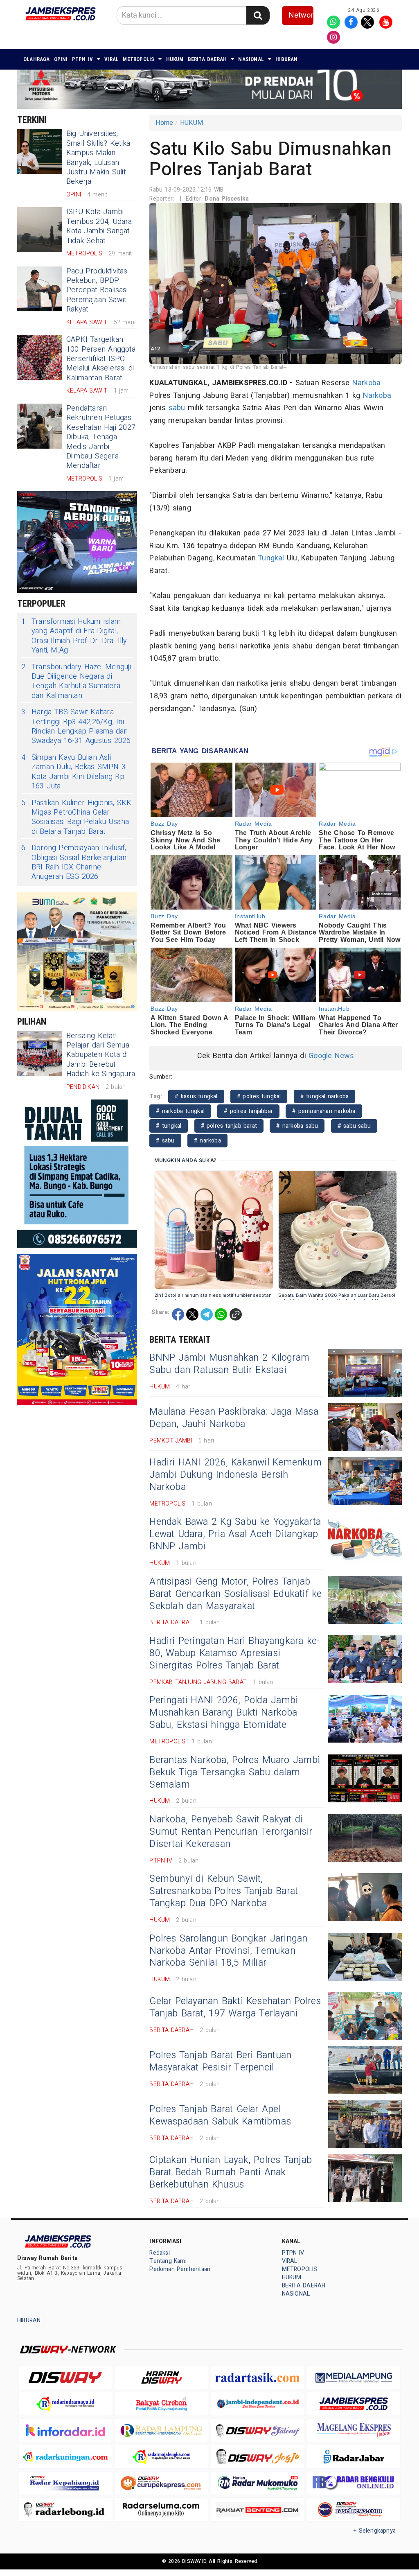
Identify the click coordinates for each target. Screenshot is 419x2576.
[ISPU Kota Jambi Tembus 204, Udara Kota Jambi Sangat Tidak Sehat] (40, 230)
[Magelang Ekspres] (354, 2430)
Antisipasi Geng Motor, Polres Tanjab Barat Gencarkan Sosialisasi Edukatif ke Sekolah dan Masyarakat (235, 1594)
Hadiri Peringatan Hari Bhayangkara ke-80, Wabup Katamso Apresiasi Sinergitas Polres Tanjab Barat (234, 1653)
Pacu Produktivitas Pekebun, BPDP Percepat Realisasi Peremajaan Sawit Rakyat (97, 290)
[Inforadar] (65, 2430)
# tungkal (169, 1126)
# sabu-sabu (354, 1126)
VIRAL (112, 59)
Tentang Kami (168, 2261)
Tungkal (271, 558)
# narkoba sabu (297, 1126)
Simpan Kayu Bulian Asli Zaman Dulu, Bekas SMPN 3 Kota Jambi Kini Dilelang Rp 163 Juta (73, 772)
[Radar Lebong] (65, 2509)
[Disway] (65, 2378)
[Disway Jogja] (258, 2456)
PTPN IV (83, 59)
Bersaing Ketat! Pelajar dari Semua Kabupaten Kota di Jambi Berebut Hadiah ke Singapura (101, 1055)
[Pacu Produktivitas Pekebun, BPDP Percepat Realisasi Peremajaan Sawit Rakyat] (40, 289)
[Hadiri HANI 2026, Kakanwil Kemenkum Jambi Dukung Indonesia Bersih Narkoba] (365, 1481)
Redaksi (159, 2253)
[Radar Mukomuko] (258, 2483)
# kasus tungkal (196, 1096)
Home (164, 123)
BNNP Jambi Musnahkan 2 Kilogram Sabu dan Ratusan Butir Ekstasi (229, 1364)
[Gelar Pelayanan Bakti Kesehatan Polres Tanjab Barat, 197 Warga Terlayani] (365, 2016)
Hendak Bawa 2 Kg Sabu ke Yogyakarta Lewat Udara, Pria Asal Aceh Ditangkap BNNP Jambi (235, 1534)
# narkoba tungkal (180, 1111)
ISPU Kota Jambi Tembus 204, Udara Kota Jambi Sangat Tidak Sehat (99, 226)
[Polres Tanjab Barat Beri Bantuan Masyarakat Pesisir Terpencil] (365, 2070)
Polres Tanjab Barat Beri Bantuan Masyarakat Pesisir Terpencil (220, 2061)
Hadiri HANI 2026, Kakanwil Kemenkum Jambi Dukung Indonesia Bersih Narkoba (235, 1475)
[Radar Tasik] (258, 2378)
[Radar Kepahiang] (65, 2483)
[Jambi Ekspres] (354, 2404)
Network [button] (301, 15)
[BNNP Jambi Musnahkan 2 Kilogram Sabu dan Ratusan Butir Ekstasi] (365, 1373)
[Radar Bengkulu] (354, 2483)
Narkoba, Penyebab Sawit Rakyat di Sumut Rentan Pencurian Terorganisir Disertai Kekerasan (231, 1832)
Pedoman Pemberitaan (180, 2269)
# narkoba (207, 1141)
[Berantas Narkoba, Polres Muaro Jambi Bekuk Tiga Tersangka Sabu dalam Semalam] (365, 1778)
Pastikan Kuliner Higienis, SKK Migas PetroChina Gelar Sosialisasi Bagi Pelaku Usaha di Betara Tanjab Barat (76, 817)
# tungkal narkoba (325, 1096)
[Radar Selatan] (354, 2509)
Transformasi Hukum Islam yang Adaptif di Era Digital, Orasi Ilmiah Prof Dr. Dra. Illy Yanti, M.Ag (74, 636)
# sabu (165, 1141)
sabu (177, 408)
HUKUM (175, 59)
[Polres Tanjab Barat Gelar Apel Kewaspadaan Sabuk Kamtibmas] (365, 2124)
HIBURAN (286, 59)
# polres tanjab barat (229, 1126)
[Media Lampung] (354, 2378)
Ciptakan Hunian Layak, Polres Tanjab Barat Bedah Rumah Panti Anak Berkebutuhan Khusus (231, 2172)
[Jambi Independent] (258, 2404)
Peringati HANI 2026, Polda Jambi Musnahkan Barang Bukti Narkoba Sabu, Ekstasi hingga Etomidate (224, 1713)
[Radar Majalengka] (161, 2457)
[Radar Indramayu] (65, 2404)
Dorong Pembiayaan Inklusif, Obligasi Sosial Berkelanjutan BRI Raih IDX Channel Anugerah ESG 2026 (74, 862)
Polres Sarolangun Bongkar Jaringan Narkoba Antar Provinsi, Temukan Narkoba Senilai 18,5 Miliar (228, 1951)
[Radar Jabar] (354, 2457)
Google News (331, 1056)
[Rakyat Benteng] (258, 2509)
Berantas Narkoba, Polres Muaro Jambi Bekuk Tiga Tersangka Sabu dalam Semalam (235, 1772)
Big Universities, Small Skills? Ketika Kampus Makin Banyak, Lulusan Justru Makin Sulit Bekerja (98, 158)
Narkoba (366, 383)
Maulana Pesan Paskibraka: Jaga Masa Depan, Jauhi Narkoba (234, 1418)
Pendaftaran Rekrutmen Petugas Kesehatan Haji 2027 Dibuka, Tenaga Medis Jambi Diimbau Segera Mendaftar (101, 437)
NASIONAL (251, 59)
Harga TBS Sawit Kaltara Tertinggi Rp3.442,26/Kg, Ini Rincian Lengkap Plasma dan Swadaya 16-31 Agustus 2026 (76, 727)
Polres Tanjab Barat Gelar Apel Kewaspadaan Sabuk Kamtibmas (220, 2115)
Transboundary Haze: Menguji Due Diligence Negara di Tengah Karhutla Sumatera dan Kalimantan (76, 682)
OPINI (61, 59)
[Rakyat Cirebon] (161, 2404)
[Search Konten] (258, 15)
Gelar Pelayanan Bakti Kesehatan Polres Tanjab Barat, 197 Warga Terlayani (235, 2007)
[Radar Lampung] (161, 2430)
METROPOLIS (139, 59)
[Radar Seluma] (161, 2509)
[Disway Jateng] (258, 2430)
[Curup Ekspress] (161, 2483)
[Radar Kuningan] (65, 2457)
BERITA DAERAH (207, 59)
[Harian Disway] (161, 2378)
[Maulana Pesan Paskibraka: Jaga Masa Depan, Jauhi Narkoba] (365, 1427)
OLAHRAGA (37, 59)
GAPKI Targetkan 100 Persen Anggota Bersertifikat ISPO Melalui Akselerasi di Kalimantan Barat (101, 359)
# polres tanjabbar (248, 1111)
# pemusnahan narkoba (324, 1111)
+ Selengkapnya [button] (375, 2531)
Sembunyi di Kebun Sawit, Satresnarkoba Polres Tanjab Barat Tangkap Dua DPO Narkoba (224, 1891)
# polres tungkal (259, 1096)
